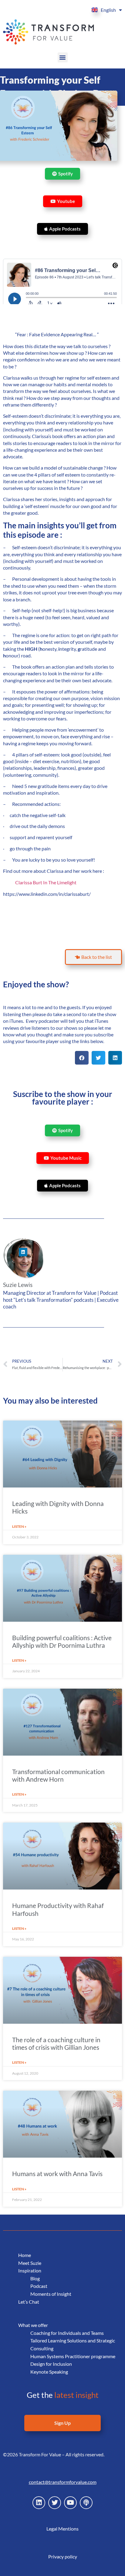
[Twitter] (55, 2503)
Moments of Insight (51, 2294)
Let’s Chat (29, 2302)
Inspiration (30, 2270)
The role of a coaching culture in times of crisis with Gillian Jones (56, 2043)
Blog (35, 2278)
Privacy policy (63, 2556)
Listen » (19, 1526)
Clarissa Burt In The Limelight (46, 882)
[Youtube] (70, 2503)
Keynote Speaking (49, 2372)
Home (25, 2255)
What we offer (33, 2325)
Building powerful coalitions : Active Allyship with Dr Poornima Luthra (62, 1641)
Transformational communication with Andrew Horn (58, 1775)
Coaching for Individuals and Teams (67, 2333)
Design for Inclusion (51, 2364)
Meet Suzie (30, 2263)
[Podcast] (86, 2503)
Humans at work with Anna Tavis (57, 2174)
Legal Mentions (62, 2529)
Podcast (39, 2286)
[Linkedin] (23, 1252)
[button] (63, 57)
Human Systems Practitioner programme (73, 2356)
